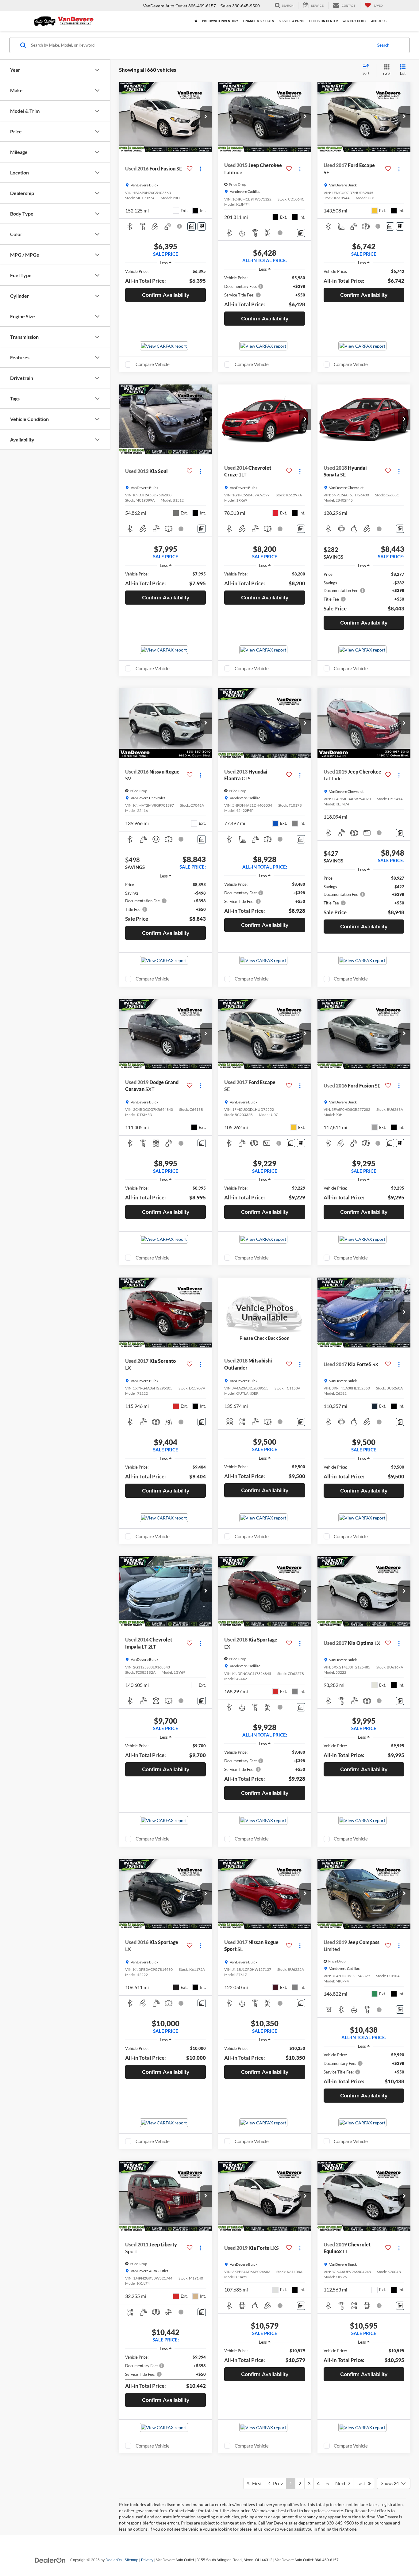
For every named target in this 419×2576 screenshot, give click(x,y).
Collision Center (323, 21)
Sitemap (131, 2560)
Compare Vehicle (153, 364)
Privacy (147, 2560)
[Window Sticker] (202, 226)
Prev (277, 2483)
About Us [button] (379, 21)
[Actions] (200, 169)
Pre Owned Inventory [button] (220, 21)
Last (362, 2483)
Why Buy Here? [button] (354, 21)
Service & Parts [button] (292, 21)
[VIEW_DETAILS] (265, 1313)
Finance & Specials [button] (258, 21)
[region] (165, 277)
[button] (206, 117)
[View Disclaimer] (180, 226)
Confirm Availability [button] (166, 295)
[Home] (196, 21)
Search (383, 45)
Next (342, 2483)
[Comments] (192, 226)
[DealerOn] (50, 2560)
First (256, 2483)
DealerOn (114, 2560)
